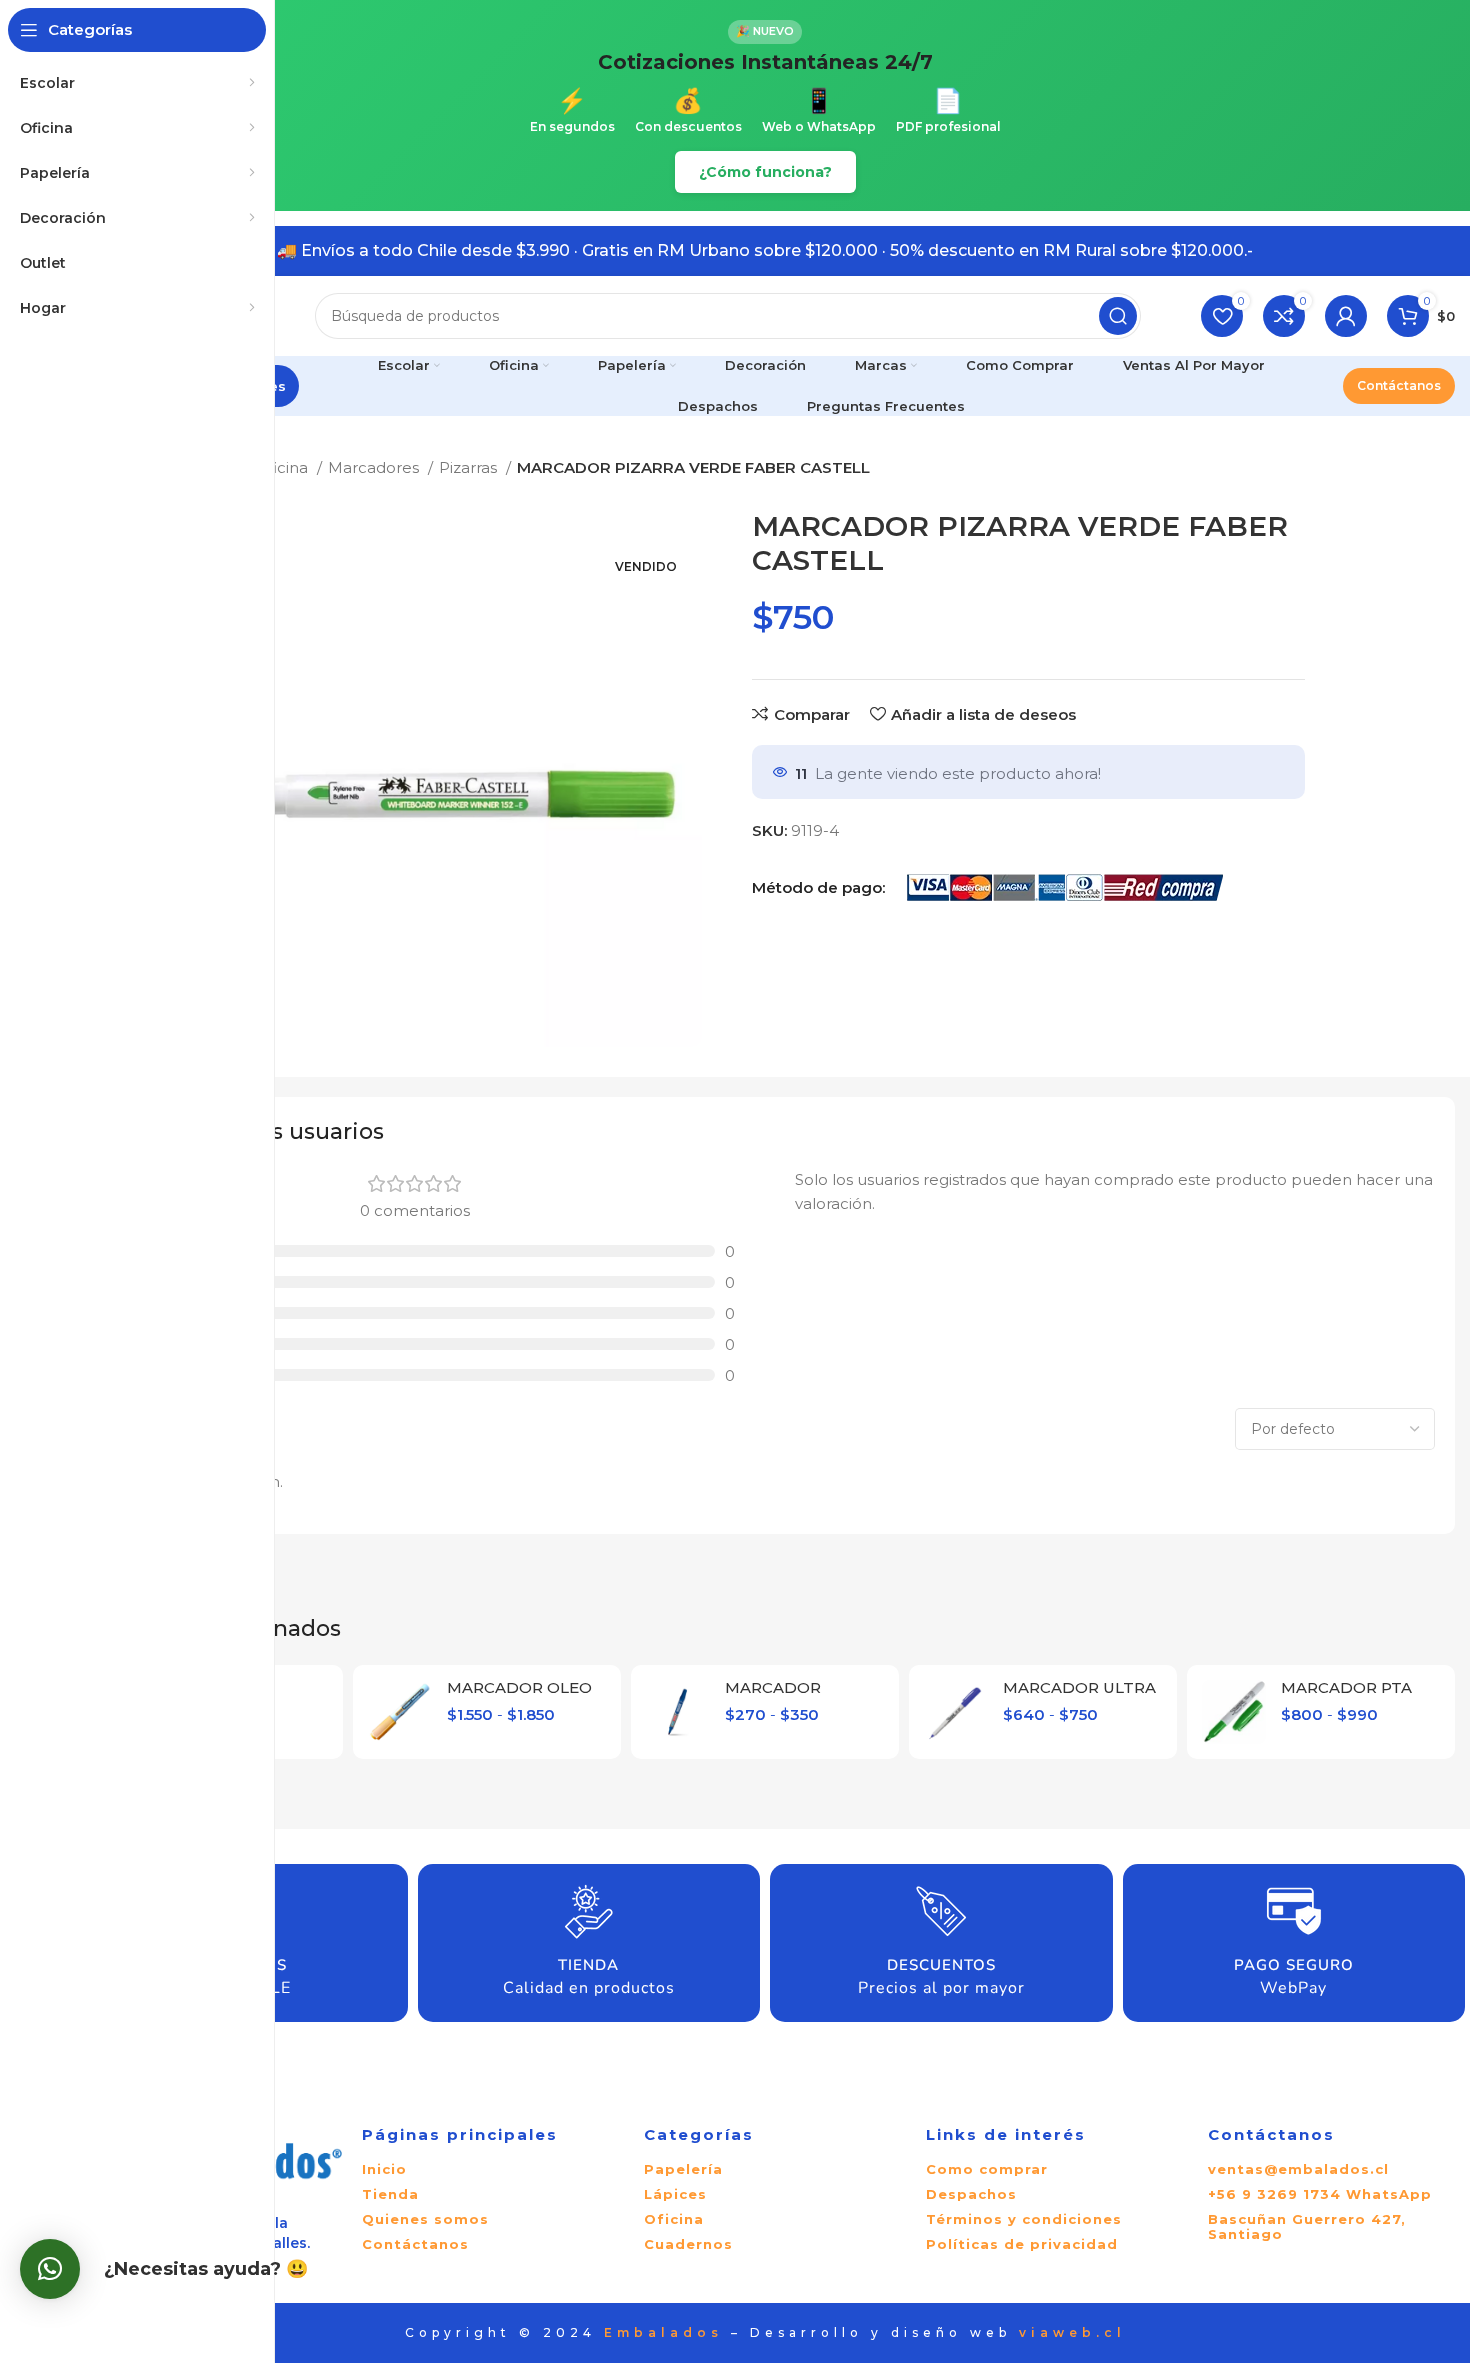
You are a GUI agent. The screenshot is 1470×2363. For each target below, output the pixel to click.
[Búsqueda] (1118, 316)
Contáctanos (1399, 385)
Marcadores (375, 467)
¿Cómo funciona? (765, 172)
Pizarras (470, 467)
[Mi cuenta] (1346, 316)
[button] (50, 2269)
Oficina (283, 467)
